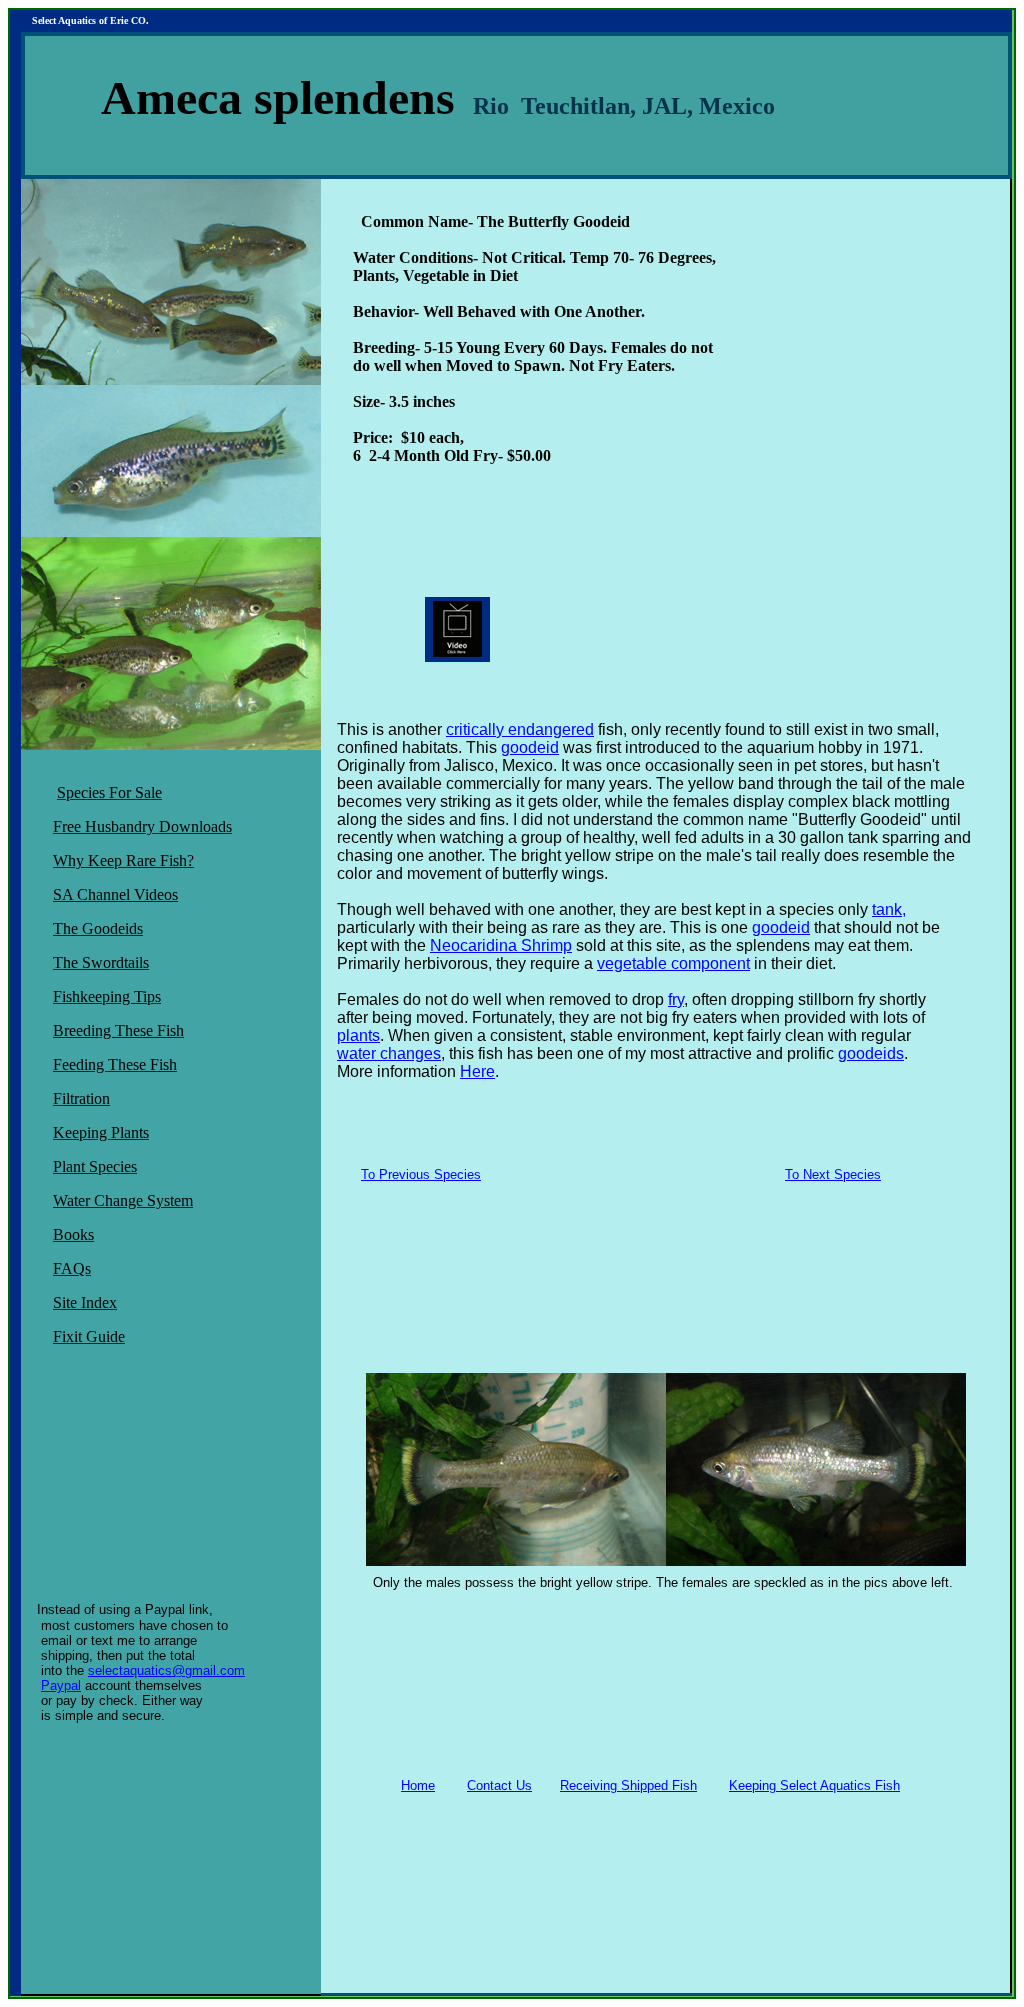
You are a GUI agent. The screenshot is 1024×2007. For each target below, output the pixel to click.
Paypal (61, 1685)
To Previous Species (421, 1174)
